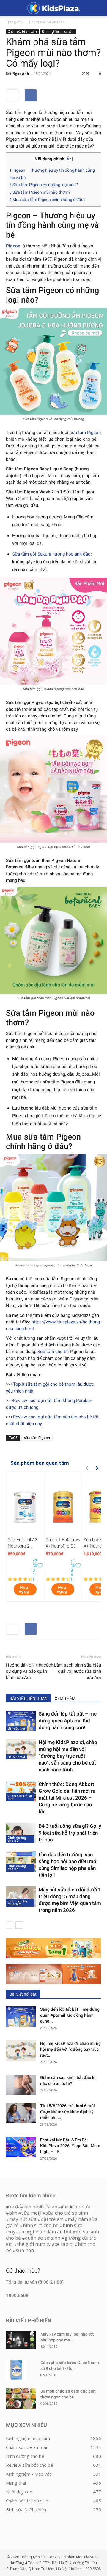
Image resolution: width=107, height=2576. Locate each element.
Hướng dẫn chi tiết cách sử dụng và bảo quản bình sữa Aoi (30, 1671)
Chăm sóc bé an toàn (47, 22)
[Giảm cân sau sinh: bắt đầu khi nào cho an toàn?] (21, 2085)
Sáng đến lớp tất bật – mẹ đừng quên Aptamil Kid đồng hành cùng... (70, 2015)
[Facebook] (31, 95)
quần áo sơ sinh (43, 2238)
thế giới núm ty (34, 2244)
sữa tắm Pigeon (85, 433)
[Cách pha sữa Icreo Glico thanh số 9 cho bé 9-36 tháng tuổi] (16, 2370)
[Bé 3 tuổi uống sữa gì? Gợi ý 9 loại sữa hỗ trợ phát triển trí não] (21, 1833)
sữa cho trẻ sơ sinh (67, 2213)
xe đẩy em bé (24, 2207)
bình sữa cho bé (41, 2225)
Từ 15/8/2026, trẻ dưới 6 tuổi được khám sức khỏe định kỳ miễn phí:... (67, 2112)
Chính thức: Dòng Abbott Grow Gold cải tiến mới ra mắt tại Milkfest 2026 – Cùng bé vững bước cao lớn (67, 1798)
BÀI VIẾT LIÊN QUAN (29, 1698)
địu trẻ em (52, 2219)
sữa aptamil (55, 2207)
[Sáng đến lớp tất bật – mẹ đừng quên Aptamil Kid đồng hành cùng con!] (21, 1721)
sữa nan (25, 2250)
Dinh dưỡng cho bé (17, 1839)
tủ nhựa (81, 2207)
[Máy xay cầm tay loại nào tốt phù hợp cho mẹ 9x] (21, 2340)
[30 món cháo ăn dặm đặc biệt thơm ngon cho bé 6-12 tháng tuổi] (21, 2398)
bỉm (13, 2213)
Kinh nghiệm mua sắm (58, 31)
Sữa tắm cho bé (53, 1352)
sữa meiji (31, 2213)
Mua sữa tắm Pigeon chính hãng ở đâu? (47, 200)
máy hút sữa (23, 2219)
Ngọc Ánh (21, 73)
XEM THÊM (65, 1698)
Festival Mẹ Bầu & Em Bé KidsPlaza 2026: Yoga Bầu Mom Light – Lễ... (70, 2146)
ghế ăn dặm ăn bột (51, 2232)
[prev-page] (10, 1925)
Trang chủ (14, 22)
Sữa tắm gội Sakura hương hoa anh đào (51, 554)
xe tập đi (64, 2244)
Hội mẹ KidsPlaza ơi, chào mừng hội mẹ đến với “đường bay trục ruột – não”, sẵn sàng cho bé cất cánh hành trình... (68, 1756)
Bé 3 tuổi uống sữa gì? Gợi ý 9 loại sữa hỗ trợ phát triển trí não (70, 1833)
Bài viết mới (16, 1728)
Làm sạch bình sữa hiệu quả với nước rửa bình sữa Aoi (78, 1671)
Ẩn (69, 159)
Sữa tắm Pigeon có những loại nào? (44, 185)
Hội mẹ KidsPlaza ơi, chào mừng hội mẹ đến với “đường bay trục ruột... (70, 2049)
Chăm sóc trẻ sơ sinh (20, 1797)
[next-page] (19, 1925)
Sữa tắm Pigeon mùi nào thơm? (40, 192)
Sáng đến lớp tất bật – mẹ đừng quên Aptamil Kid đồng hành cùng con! (68, 1721)
